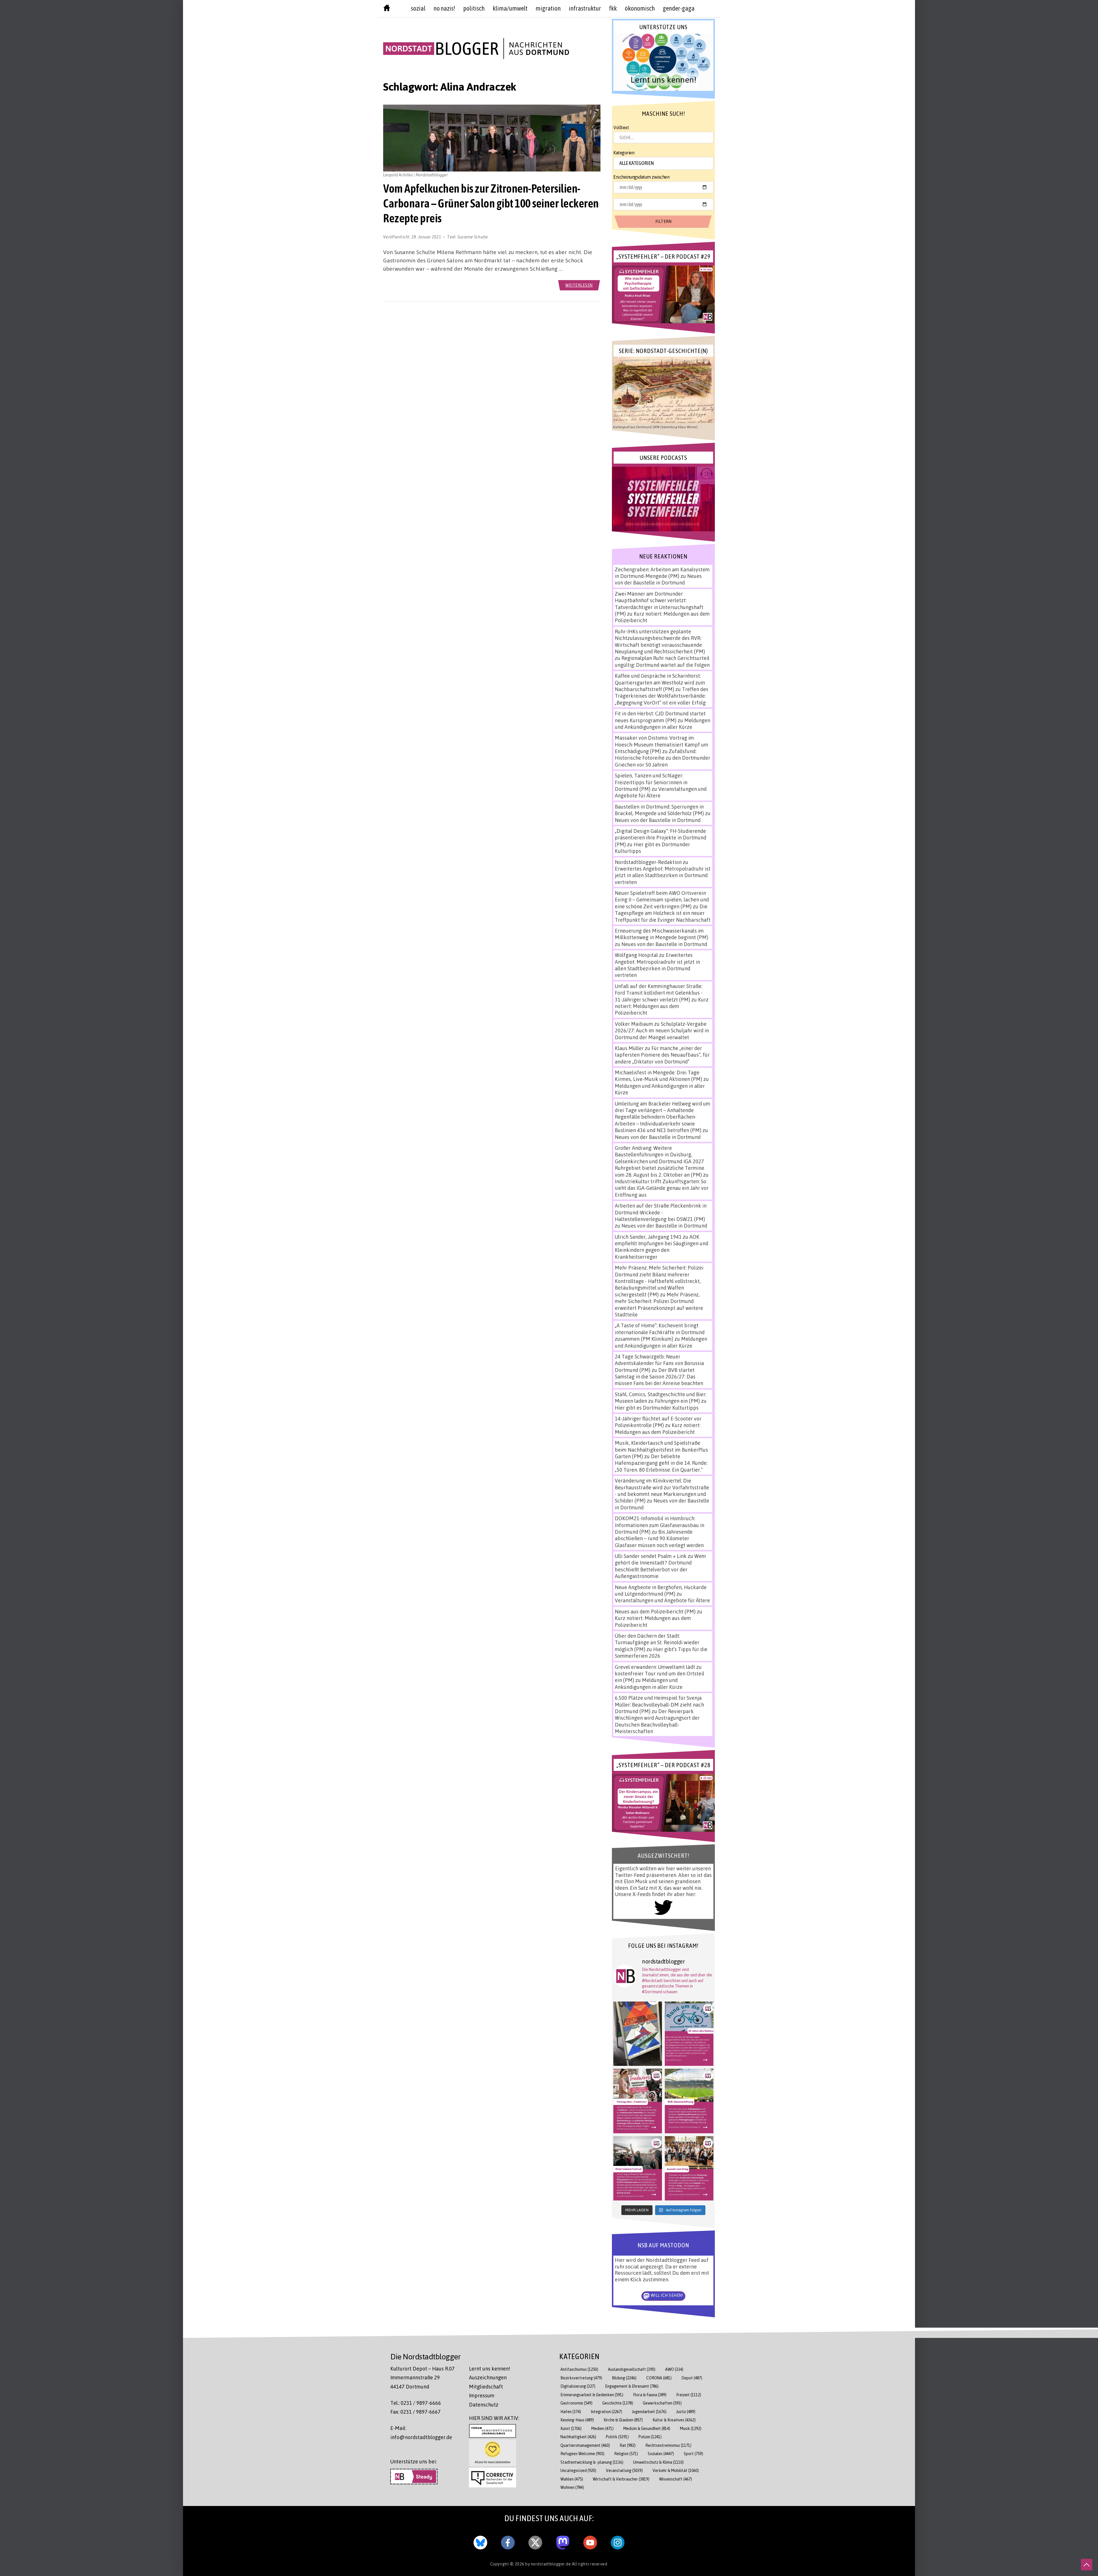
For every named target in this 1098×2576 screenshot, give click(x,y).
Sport (693, 2454)
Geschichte (618, 2403)
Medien (602, 2428)
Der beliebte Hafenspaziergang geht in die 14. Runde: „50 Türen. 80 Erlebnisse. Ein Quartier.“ (661, 1463)
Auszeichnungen (488, 2377)
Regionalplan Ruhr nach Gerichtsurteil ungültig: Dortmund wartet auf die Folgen (662, 661)
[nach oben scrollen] (1087, 2565)
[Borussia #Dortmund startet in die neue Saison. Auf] (689, 2101)
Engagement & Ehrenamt (632, 2386)
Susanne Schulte (473, 237)
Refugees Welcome (582, 2454)
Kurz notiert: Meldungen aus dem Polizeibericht (662, 1006)
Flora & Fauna (650, 2395)
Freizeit (689, 2395)
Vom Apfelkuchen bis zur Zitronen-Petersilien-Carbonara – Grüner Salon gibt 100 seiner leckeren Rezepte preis (491, 203)
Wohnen (572, 2487)
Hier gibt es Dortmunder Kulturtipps (657, 1408)
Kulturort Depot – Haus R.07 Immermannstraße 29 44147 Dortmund (422, 2378)
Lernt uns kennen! (490, 2369)
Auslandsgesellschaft (632, 2369)
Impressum (482, 2395)
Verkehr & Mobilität (676, 2470)
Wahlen (572, 2479)
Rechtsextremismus (668, 2445)
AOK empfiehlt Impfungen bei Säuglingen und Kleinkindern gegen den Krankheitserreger (662, 1247)
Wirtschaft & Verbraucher (621, 2479)
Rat (628, 2445)
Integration (606, 2412)
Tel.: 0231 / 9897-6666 (416, 2403)
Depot (692, 2378)
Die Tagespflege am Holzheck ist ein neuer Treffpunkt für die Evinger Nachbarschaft (663, 913)
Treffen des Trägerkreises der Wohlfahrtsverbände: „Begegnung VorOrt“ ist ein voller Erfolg (662, 696)
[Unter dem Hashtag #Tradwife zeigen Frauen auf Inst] (638, 2101)
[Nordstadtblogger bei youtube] (590, 2541)
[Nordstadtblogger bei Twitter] (535, 2541)
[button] (663, 62)
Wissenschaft (676, 2479)
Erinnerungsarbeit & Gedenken (592, 2395)
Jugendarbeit (649, 2412)
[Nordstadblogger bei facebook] (508, 2541)
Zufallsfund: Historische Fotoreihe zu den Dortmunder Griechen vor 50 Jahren (663, 758)
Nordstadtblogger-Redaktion (648, 862)
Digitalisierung (578, 2386)
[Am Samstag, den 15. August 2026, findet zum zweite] (638, 2168)
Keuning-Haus (577, 2420)
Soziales (661, 2454)
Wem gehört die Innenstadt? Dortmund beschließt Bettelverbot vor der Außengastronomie (660, 1566)
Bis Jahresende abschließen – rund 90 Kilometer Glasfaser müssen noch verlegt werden (659, 1538)
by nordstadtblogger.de (549, 2564)
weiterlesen (579, 285)
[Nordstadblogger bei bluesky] (480, 2541)
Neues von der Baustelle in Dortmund (658, 579)
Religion (626, 2454)
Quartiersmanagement (585, 2445)
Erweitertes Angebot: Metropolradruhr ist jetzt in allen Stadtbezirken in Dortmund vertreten (663, 875)
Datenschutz (484, 2405)
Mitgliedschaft (486, 2387)
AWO (674, 2369)
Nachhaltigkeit (578, 2437)
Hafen (571, 2412)
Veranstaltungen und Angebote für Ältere (662, 1600)
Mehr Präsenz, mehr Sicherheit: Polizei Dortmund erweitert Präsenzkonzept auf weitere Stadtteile (659, 1304)
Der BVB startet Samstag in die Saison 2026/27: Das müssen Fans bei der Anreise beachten (659, 1377)
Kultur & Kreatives (674, 2420)
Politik (617, 2437)
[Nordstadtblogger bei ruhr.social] (563, 2541)
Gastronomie (576, 2403)
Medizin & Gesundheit (647, 2428)
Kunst (571, 2428)
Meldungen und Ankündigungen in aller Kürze (663, 724)
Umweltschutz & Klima (658, 2462)
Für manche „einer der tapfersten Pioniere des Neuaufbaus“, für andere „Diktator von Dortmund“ (662, 1055)
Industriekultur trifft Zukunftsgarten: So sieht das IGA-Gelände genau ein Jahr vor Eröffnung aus (662, 1188)
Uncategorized (578, 2470)
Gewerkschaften (662, 2403)
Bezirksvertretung (581, 2378)
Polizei (650, 2437)
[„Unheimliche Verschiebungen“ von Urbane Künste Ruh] (638, 2034)
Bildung (624, 2378)
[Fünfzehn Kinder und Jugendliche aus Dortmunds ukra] (689, 2168)
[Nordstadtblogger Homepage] (387, 9)
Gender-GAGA (679, 8)
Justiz (686, 2412)
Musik (691, 2428)
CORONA (659, 2378)
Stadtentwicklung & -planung (592, 2462)
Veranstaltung (624, 2470)
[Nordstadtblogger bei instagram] (618, 2541)
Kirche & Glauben (623, 2420)
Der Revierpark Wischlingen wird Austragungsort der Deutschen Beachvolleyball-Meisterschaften (657, 1721)
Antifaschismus (579, 2369)
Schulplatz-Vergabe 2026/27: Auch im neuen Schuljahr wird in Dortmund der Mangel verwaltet (662, 1030)
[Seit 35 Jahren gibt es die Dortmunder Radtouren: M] (689, 2034)
